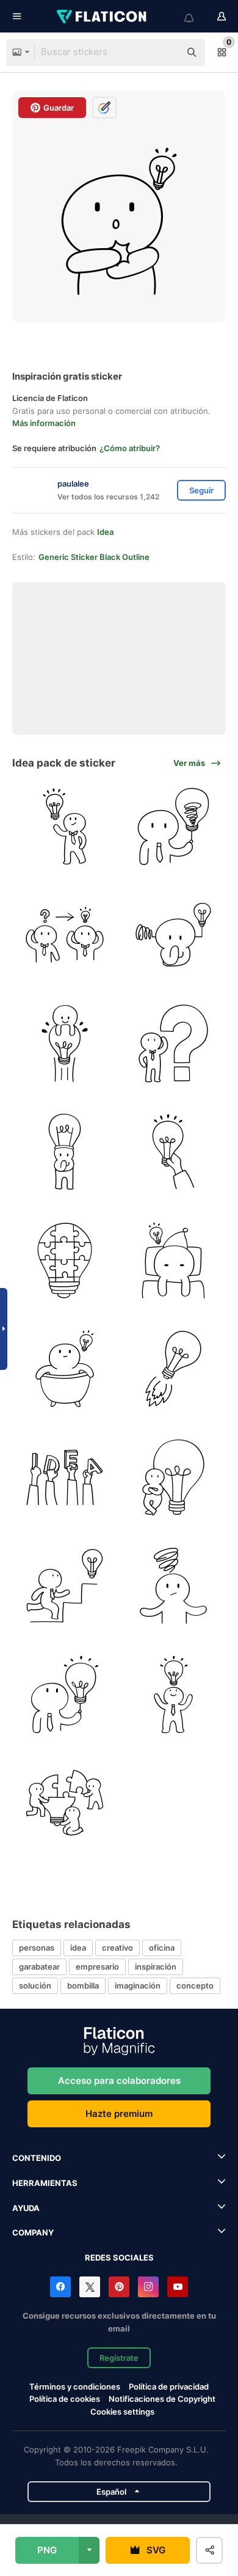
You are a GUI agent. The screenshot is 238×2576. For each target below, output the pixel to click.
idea (78, 1948)
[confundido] (174, 827)
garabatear (39, 1967)
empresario (97, 1967)
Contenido (37, 2158)
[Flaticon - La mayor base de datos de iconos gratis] (103, 17)
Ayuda (26, 2208)
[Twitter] (90, 2287)
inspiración (156, 1967)
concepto (195, 1985)
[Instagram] (148, 2287)
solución (35, 1985)
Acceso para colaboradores (119, 2081)
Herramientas (45, 2183)
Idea (105, 532)
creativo (117, 1948)
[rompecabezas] (65, 1261)
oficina (162, 1948)
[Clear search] (165, 53)
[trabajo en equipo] (65, 1803)
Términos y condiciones (75, 2386)
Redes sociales (119, 2258)
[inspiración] (174, 1261)
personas (37, 1948)
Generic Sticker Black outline (94, 557)
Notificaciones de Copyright (162, 2399)
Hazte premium (119, 2114)
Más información (44, 423)
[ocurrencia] (65, 827)
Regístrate (119, 2358)
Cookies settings (122, 2412)
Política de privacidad (169, 2386)
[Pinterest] (119, 2287)
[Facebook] (60, 2287)
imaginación (138, 1985)
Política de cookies (65, 2399)
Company (33, 2232)
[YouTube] (178, 2287)
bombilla (83, 1985)
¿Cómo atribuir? (130, 448)
